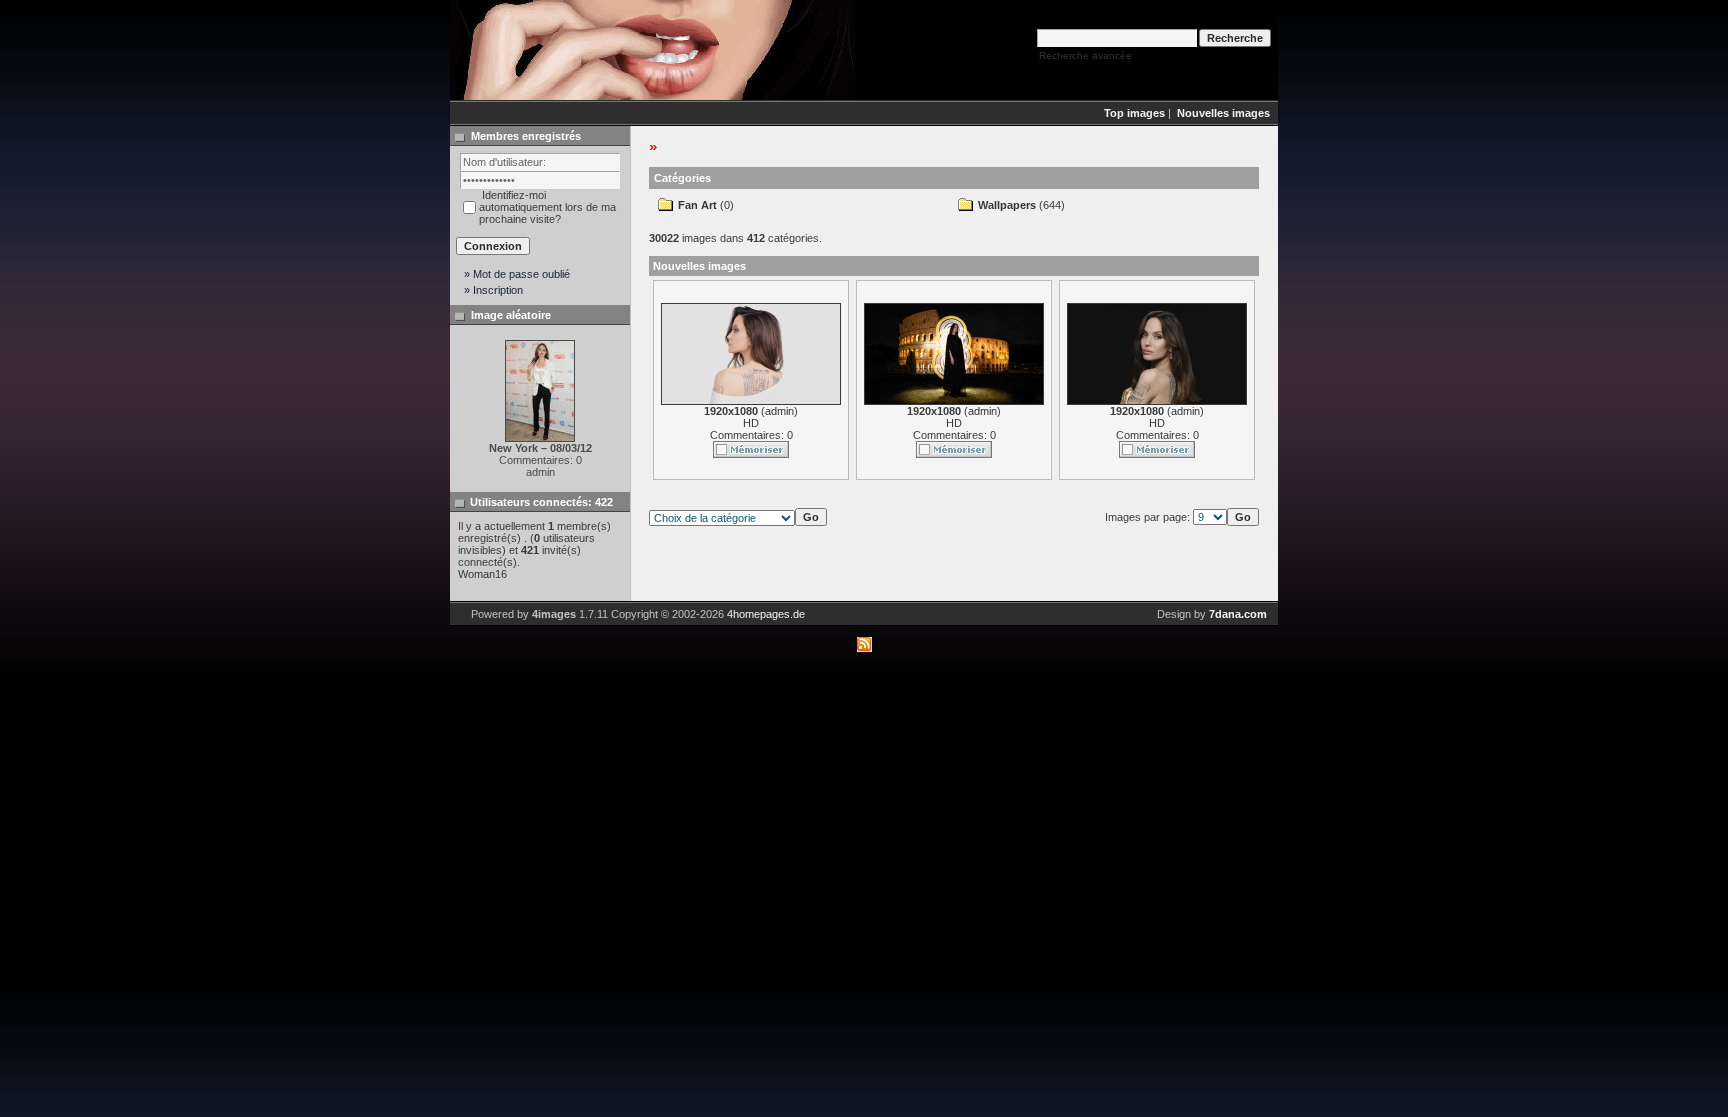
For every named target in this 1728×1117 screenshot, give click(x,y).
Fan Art (697, 205)
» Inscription (493, 290)
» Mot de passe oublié (517, 274)
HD (751, 423)
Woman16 (482, 574)
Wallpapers (1007, 205)
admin (779, 411)
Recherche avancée (1085, 55)
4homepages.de (766, 614)
